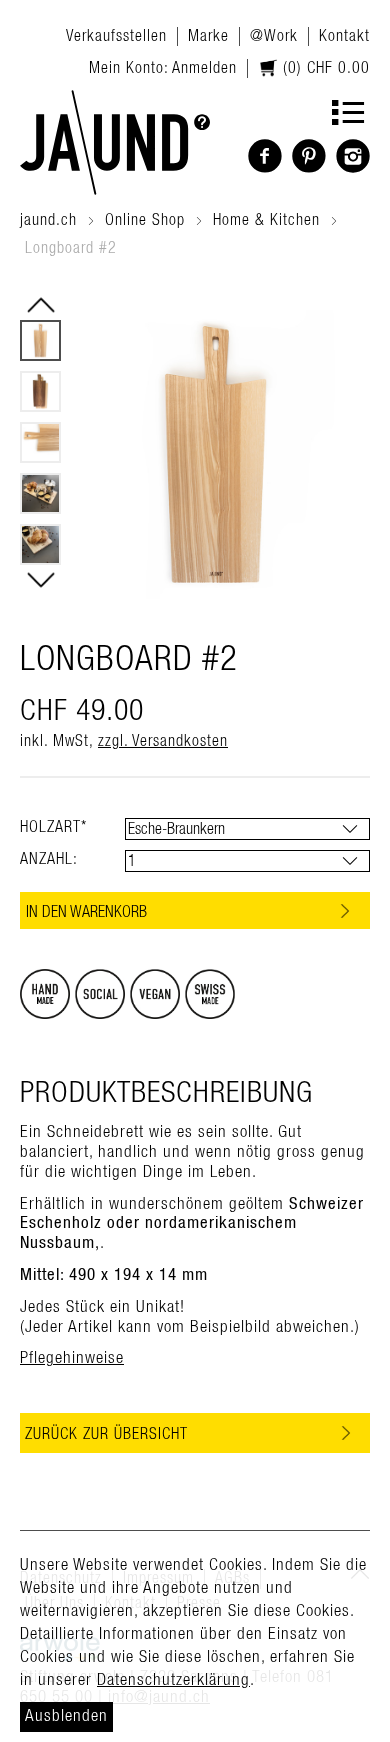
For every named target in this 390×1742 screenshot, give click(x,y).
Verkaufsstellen (116, 36)
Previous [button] (41, 305)
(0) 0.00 (324, 68)
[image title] (115, 142)
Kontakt (344, 36)
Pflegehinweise (72, 1358)
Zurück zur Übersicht (106, 1434)
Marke (208, 36)
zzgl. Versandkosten (163, 741)
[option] (40, 340)
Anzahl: (49, 859)
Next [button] (41, 580)
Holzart (53, 827)
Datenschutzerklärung (173, 1680)
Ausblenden (66, 1716)
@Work (274, 36)
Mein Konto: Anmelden (163, 68)
